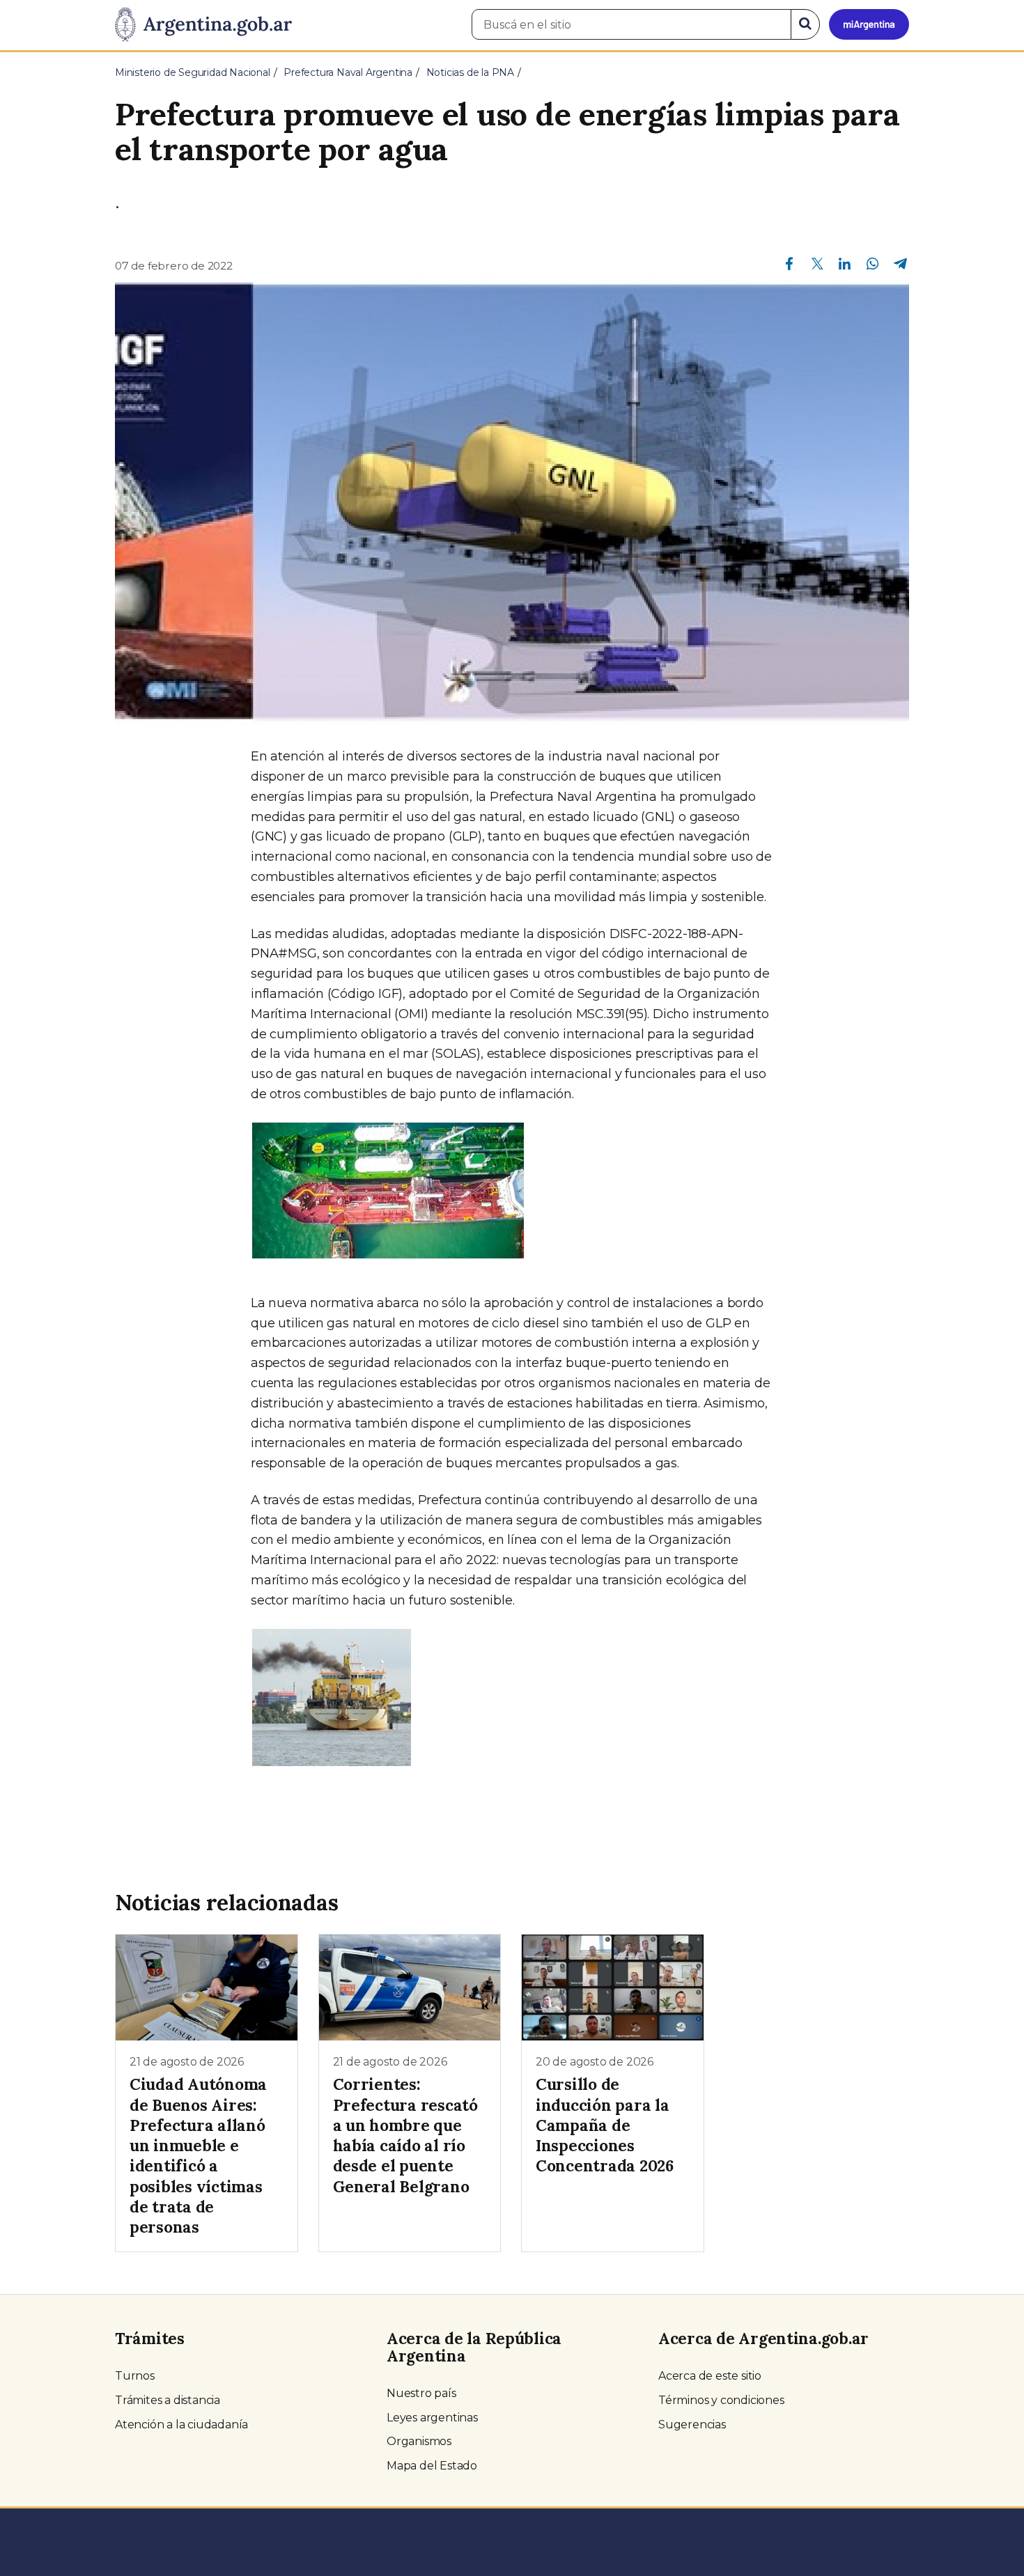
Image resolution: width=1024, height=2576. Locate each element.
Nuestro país (421, 2393)
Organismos (419, 2441)
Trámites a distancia (168, 2400)
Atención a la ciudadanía (181, 2425)
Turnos (135, 2376)
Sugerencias (692, 2425)
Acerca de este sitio (710, 2376)
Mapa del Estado (432, 2466)
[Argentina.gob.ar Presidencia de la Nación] (203, 25)
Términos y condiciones (721, 2400)
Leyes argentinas (432, 2418)
